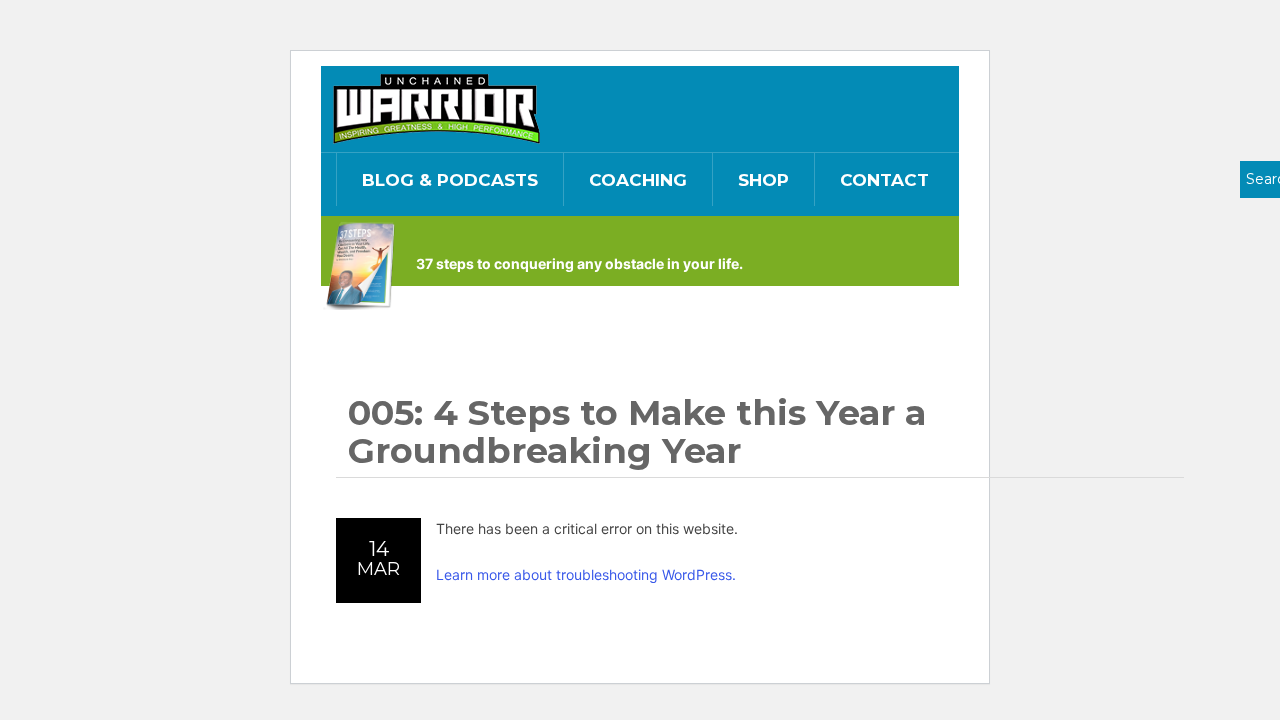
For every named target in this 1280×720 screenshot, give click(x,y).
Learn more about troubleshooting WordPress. (586, 574)
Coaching (638, 180)
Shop (763, 180)
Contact (884, 180)
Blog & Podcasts (450, 180)
